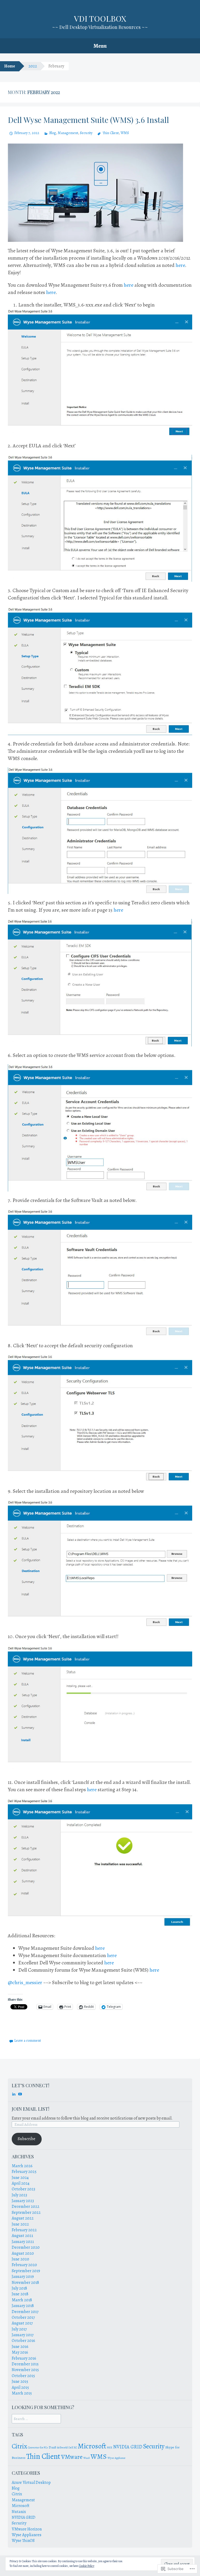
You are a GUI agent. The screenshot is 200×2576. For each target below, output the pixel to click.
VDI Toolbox (100, 18)
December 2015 (25, 2364)
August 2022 (23, 2218)
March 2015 (22, 2393)
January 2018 (23, 2306)
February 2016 (24, 2358)
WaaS (87, 2458)
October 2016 (23, 2341)
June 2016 (20, 2347)
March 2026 (22, 2166)
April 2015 (20, 2387)
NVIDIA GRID (128, 2447)
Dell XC (73, 2447)
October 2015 (23, 2376)
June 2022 (20, 2224)
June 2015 (20, 2381)
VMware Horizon (27, 2529)
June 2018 (20, 2294)
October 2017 (23, 2317)
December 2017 (25, 2312)
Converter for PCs (38, 2447)
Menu (100, 46)
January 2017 (23, 2335)
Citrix (19, 2446)
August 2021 (22, 2236)
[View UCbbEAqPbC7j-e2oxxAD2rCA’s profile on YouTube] (20, 2094)
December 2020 (26, 2247)
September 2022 (26, 2213)
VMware (72, 2457)
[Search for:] (36, 2419)
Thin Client (111, 133)
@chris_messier (26, 1982)
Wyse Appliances (27, 2535)
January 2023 (23, 2201)
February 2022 (24, 2230)
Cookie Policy (87, 2566)
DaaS (52, 2447)
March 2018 (22, 2300)
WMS (125, 133)
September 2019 (26, 2271)
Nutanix (19, 2512)
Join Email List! (30, 2109)
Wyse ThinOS (23, 2541)
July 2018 (19, 2288)
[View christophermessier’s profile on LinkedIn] (14, 2094)
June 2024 (20, 2178)
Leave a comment (28, 2041)
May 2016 (20, 2352)
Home (10, 66)
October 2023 (23, 2189)
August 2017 (22, 2323)
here (180, 265)
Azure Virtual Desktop (31, 2483)
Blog (53, 133)
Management (68, 133)
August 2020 (23, 2253)
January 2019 (23, 2277)
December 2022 (26, 2207)
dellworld (62, 2447)
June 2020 (20, 2259)
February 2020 (24, 2265)
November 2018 (25, 2283)
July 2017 (19, 2329)
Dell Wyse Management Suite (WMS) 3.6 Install (88, 120)
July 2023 (19, 2195)
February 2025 (24, 2172)
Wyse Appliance (117, 2458)
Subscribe (27, 2139)
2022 (33, 66)
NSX (110, 2447)
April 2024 (21, 2183)
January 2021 (23, 2242)
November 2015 (25, 2370)
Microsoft (92, 2446)
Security (86, 133)
